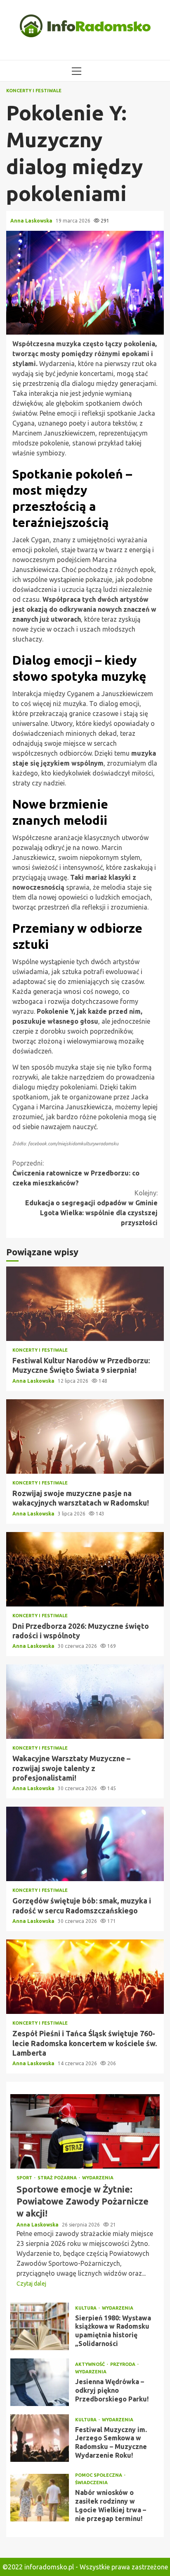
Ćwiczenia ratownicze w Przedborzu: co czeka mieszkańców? (76, 1173)
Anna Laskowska (32, 221)
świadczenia (91, 2483)
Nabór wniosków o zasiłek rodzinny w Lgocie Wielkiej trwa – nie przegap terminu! (40, 2498)
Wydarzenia (98, 2178)
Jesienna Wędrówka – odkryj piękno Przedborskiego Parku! (40, 2382)
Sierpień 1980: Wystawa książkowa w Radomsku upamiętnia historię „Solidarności (40, 2326)
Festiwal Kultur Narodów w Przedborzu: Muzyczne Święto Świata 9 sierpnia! (85, 1304)
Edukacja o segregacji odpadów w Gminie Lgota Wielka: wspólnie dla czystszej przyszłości (91, 1208)
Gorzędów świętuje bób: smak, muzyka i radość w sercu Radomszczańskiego (85, 1844)
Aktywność (91, 2364)
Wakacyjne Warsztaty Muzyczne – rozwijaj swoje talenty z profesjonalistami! (85, 1702)
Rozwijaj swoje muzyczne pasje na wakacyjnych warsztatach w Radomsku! (85, 1436)
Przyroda (123, 2364)
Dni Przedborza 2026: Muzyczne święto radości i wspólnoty (85, 1569)
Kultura (86, 2308)
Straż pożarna (58, 2178)
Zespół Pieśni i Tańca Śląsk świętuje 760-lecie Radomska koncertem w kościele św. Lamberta (85, 1977)
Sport (25, 2178)
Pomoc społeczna (99, 2475)
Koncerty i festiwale (34, 91)
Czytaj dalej (31, 2284)
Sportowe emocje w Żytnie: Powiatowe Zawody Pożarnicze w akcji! (85, 2131)
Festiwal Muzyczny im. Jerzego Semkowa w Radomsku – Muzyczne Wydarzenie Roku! (40, 2438)
